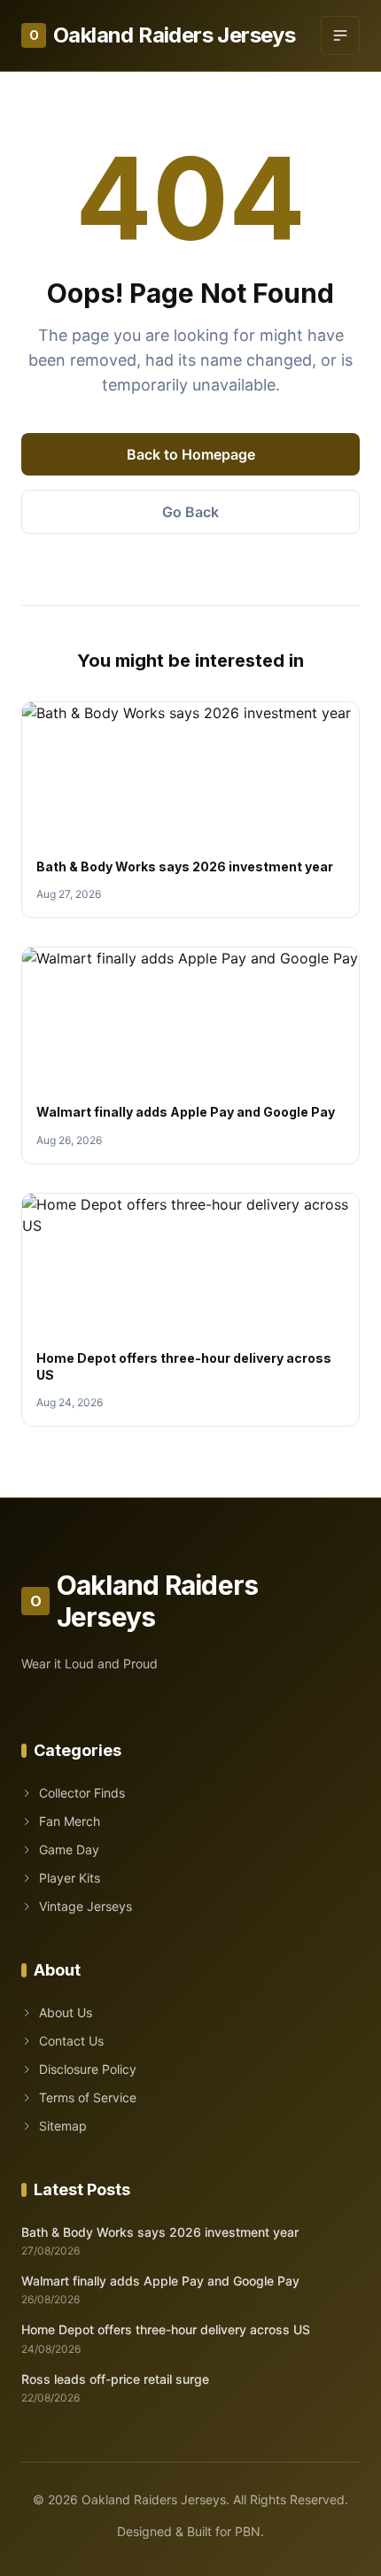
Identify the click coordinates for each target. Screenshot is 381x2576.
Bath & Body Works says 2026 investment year (185, 866)
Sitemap (63, 2126)
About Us (66, 2012)
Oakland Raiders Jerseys (162, 35)
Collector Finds (82, 1793)
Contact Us (71, 2041)
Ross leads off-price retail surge (115, 2379)
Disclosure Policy (88, 2069)
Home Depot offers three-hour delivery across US (166, 2329)
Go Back (190, 512)
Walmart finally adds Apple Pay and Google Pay (186, 1112)
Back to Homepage (191, 454)
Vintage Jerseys (86, 1906)
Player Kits (70, 1878)
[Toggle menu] (340, 35)
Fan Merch (70, 1821)
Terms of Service (88, 2097)
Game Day (69, 1849)
